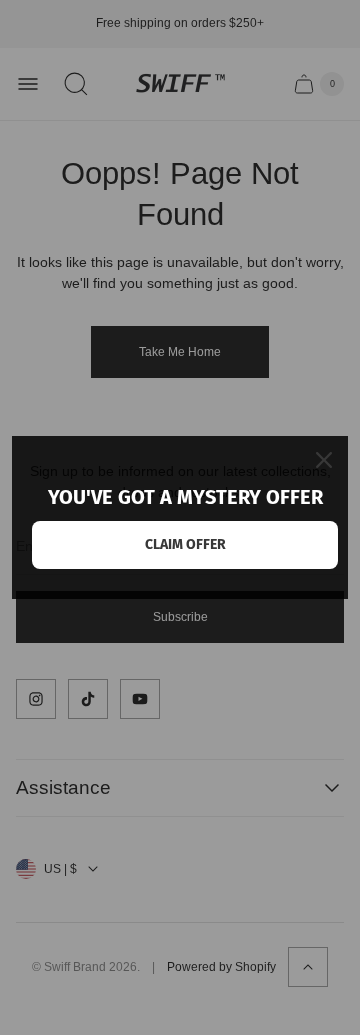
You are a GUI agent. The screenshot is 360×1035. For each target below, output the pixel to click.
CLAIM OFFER (185, 544)
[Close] (324, 460)
